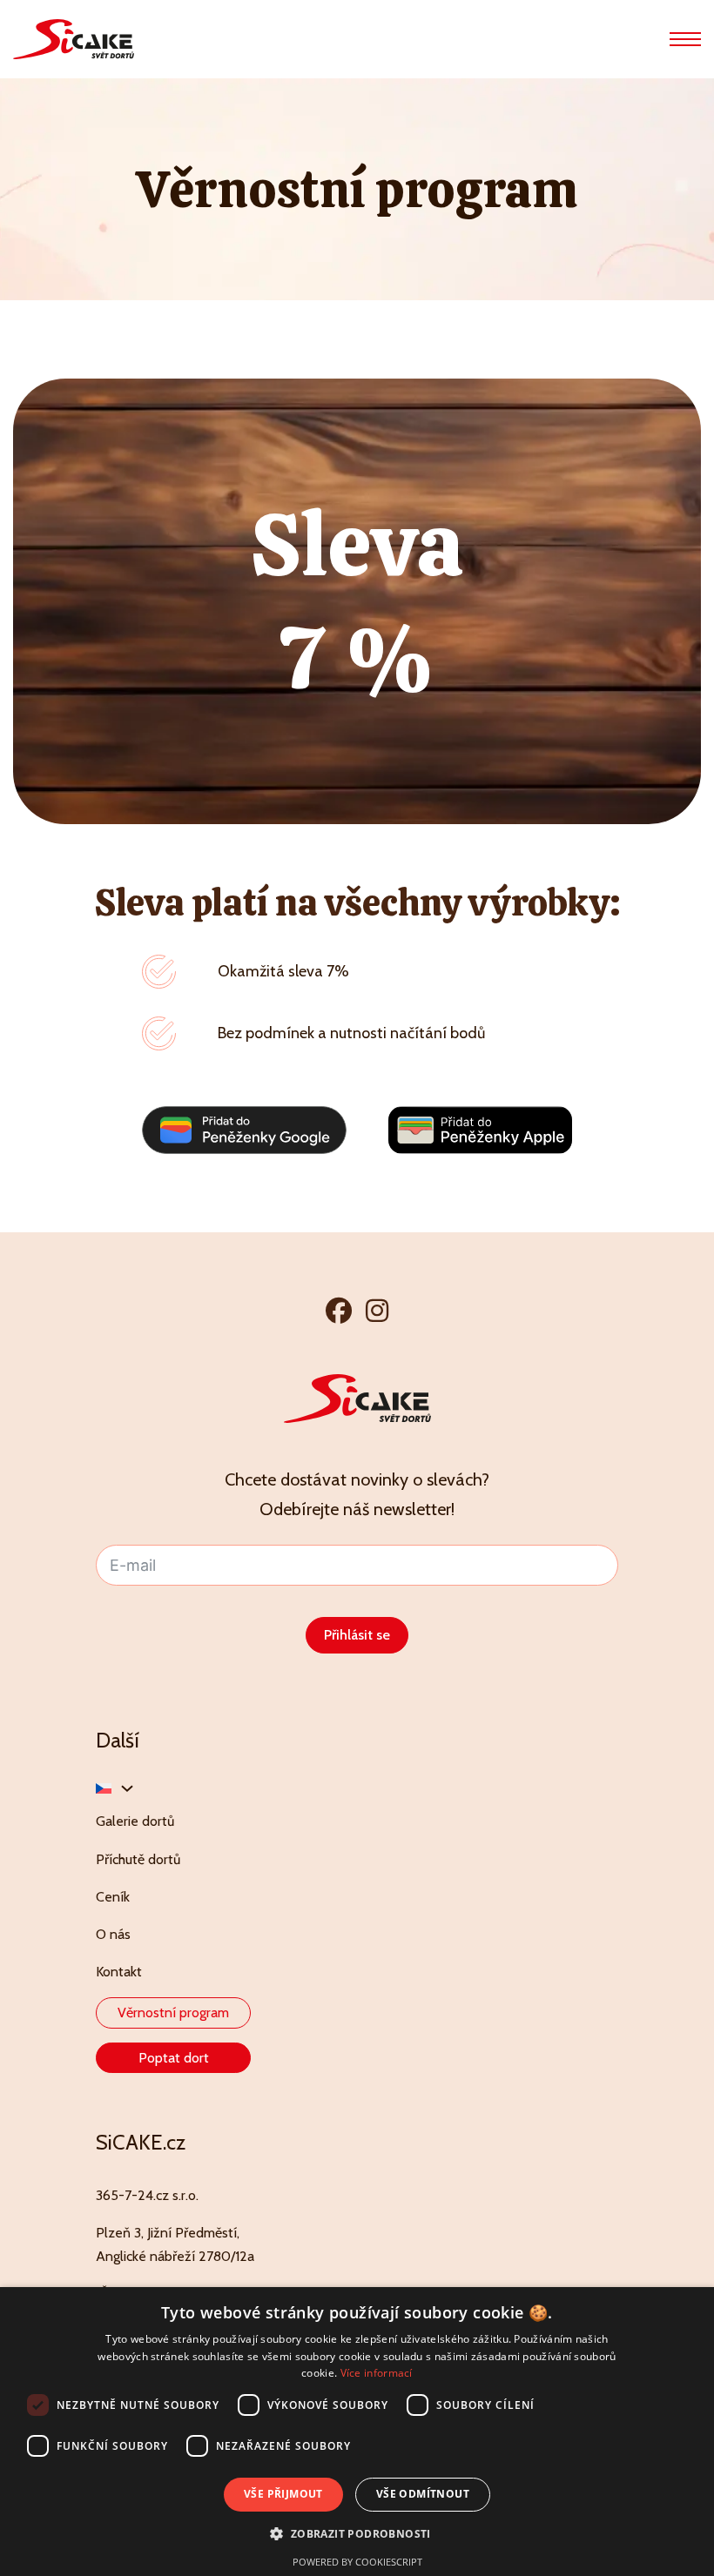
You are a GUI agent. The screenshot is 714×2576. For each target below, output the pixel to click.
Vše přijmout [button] (283, 2494)
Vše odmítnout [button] (423, 2494)
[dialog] (357, 2432)
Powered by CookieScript (357, 2562)
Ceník (113, 1897)
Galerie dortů (135, 1821)
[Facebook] (339, 1310)
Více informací (377, 2373)
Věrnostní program (173, 2012)
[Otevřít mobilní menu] (685, 39)
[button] (357, 2534)
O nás (113, 1934)
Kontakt (119, 1972)
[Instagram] (377, 1310)
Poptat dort (174, 2058)
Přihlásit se (357, 1635)
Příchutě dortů (138, 1859)
